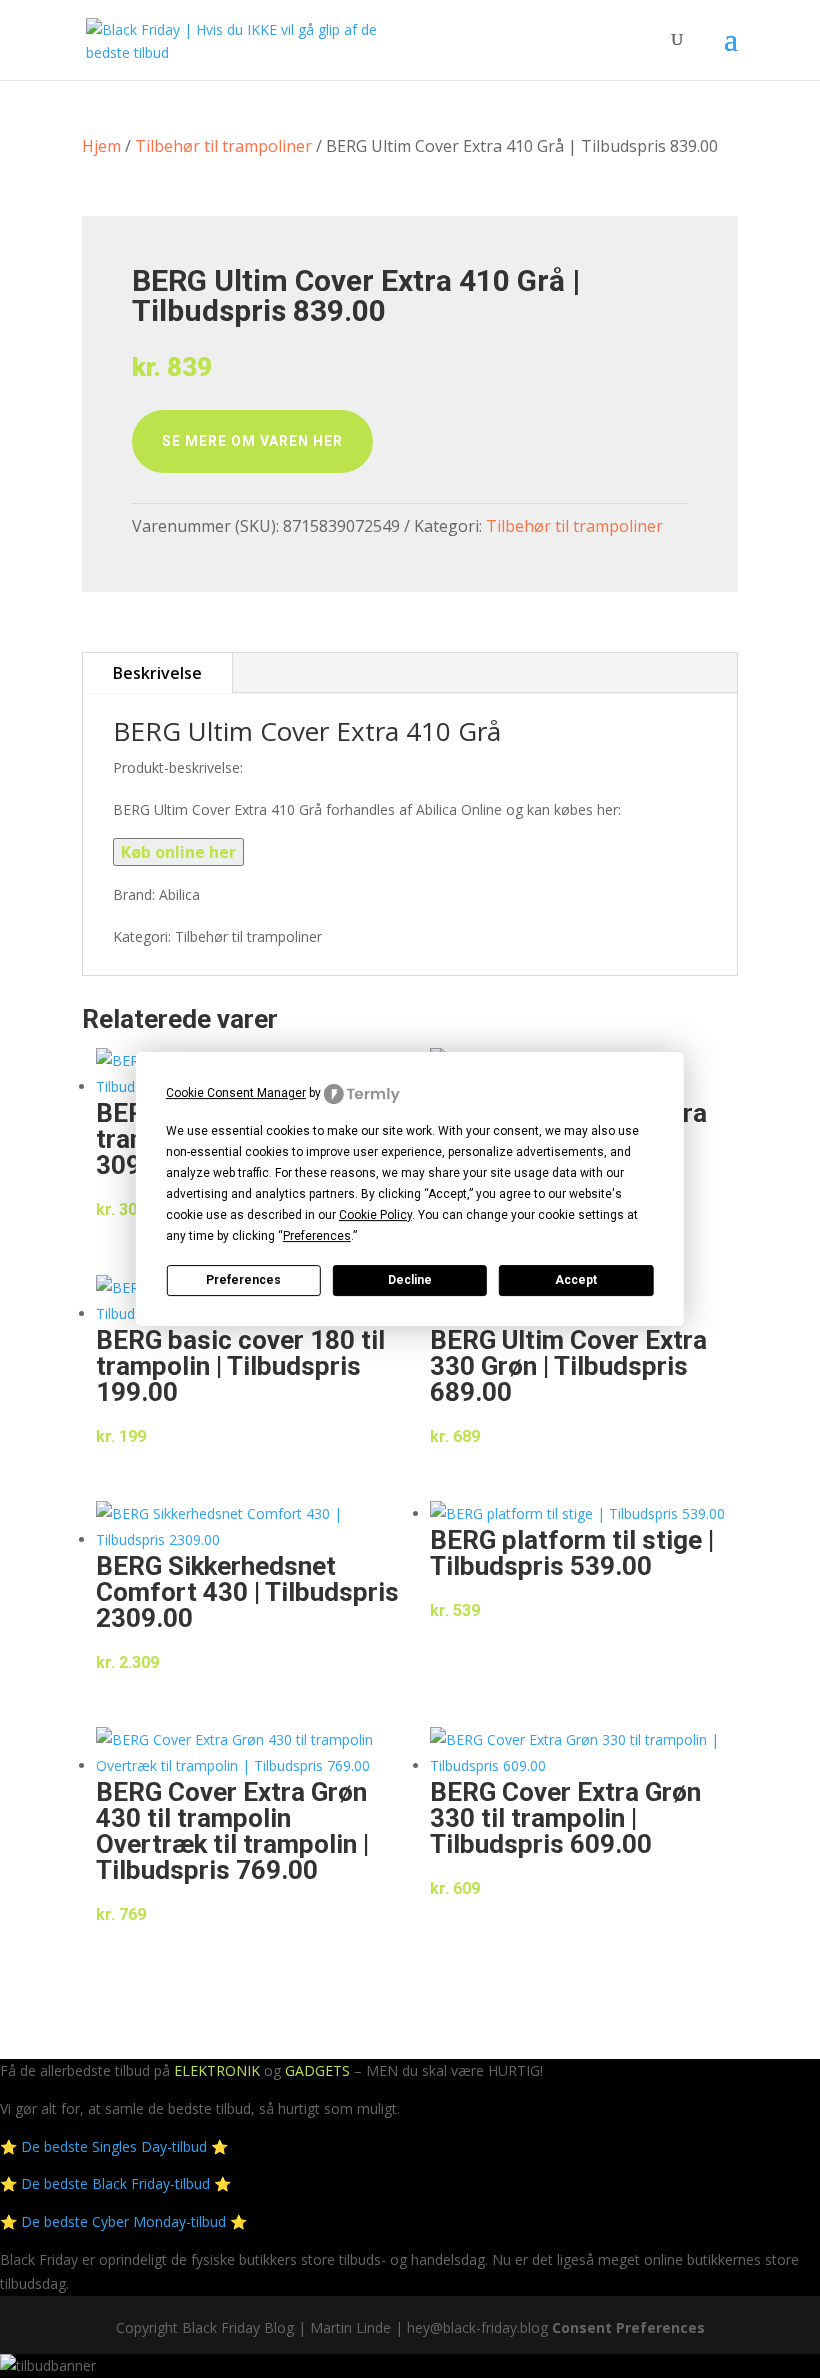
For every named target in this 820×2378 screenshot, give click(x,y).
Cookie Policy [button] (375, 1215)
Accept (576, 1280)
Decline (410, 1280)
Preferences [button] (317, 1236)
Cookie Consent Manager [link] (236, 1093)
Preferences (243, 1280)
